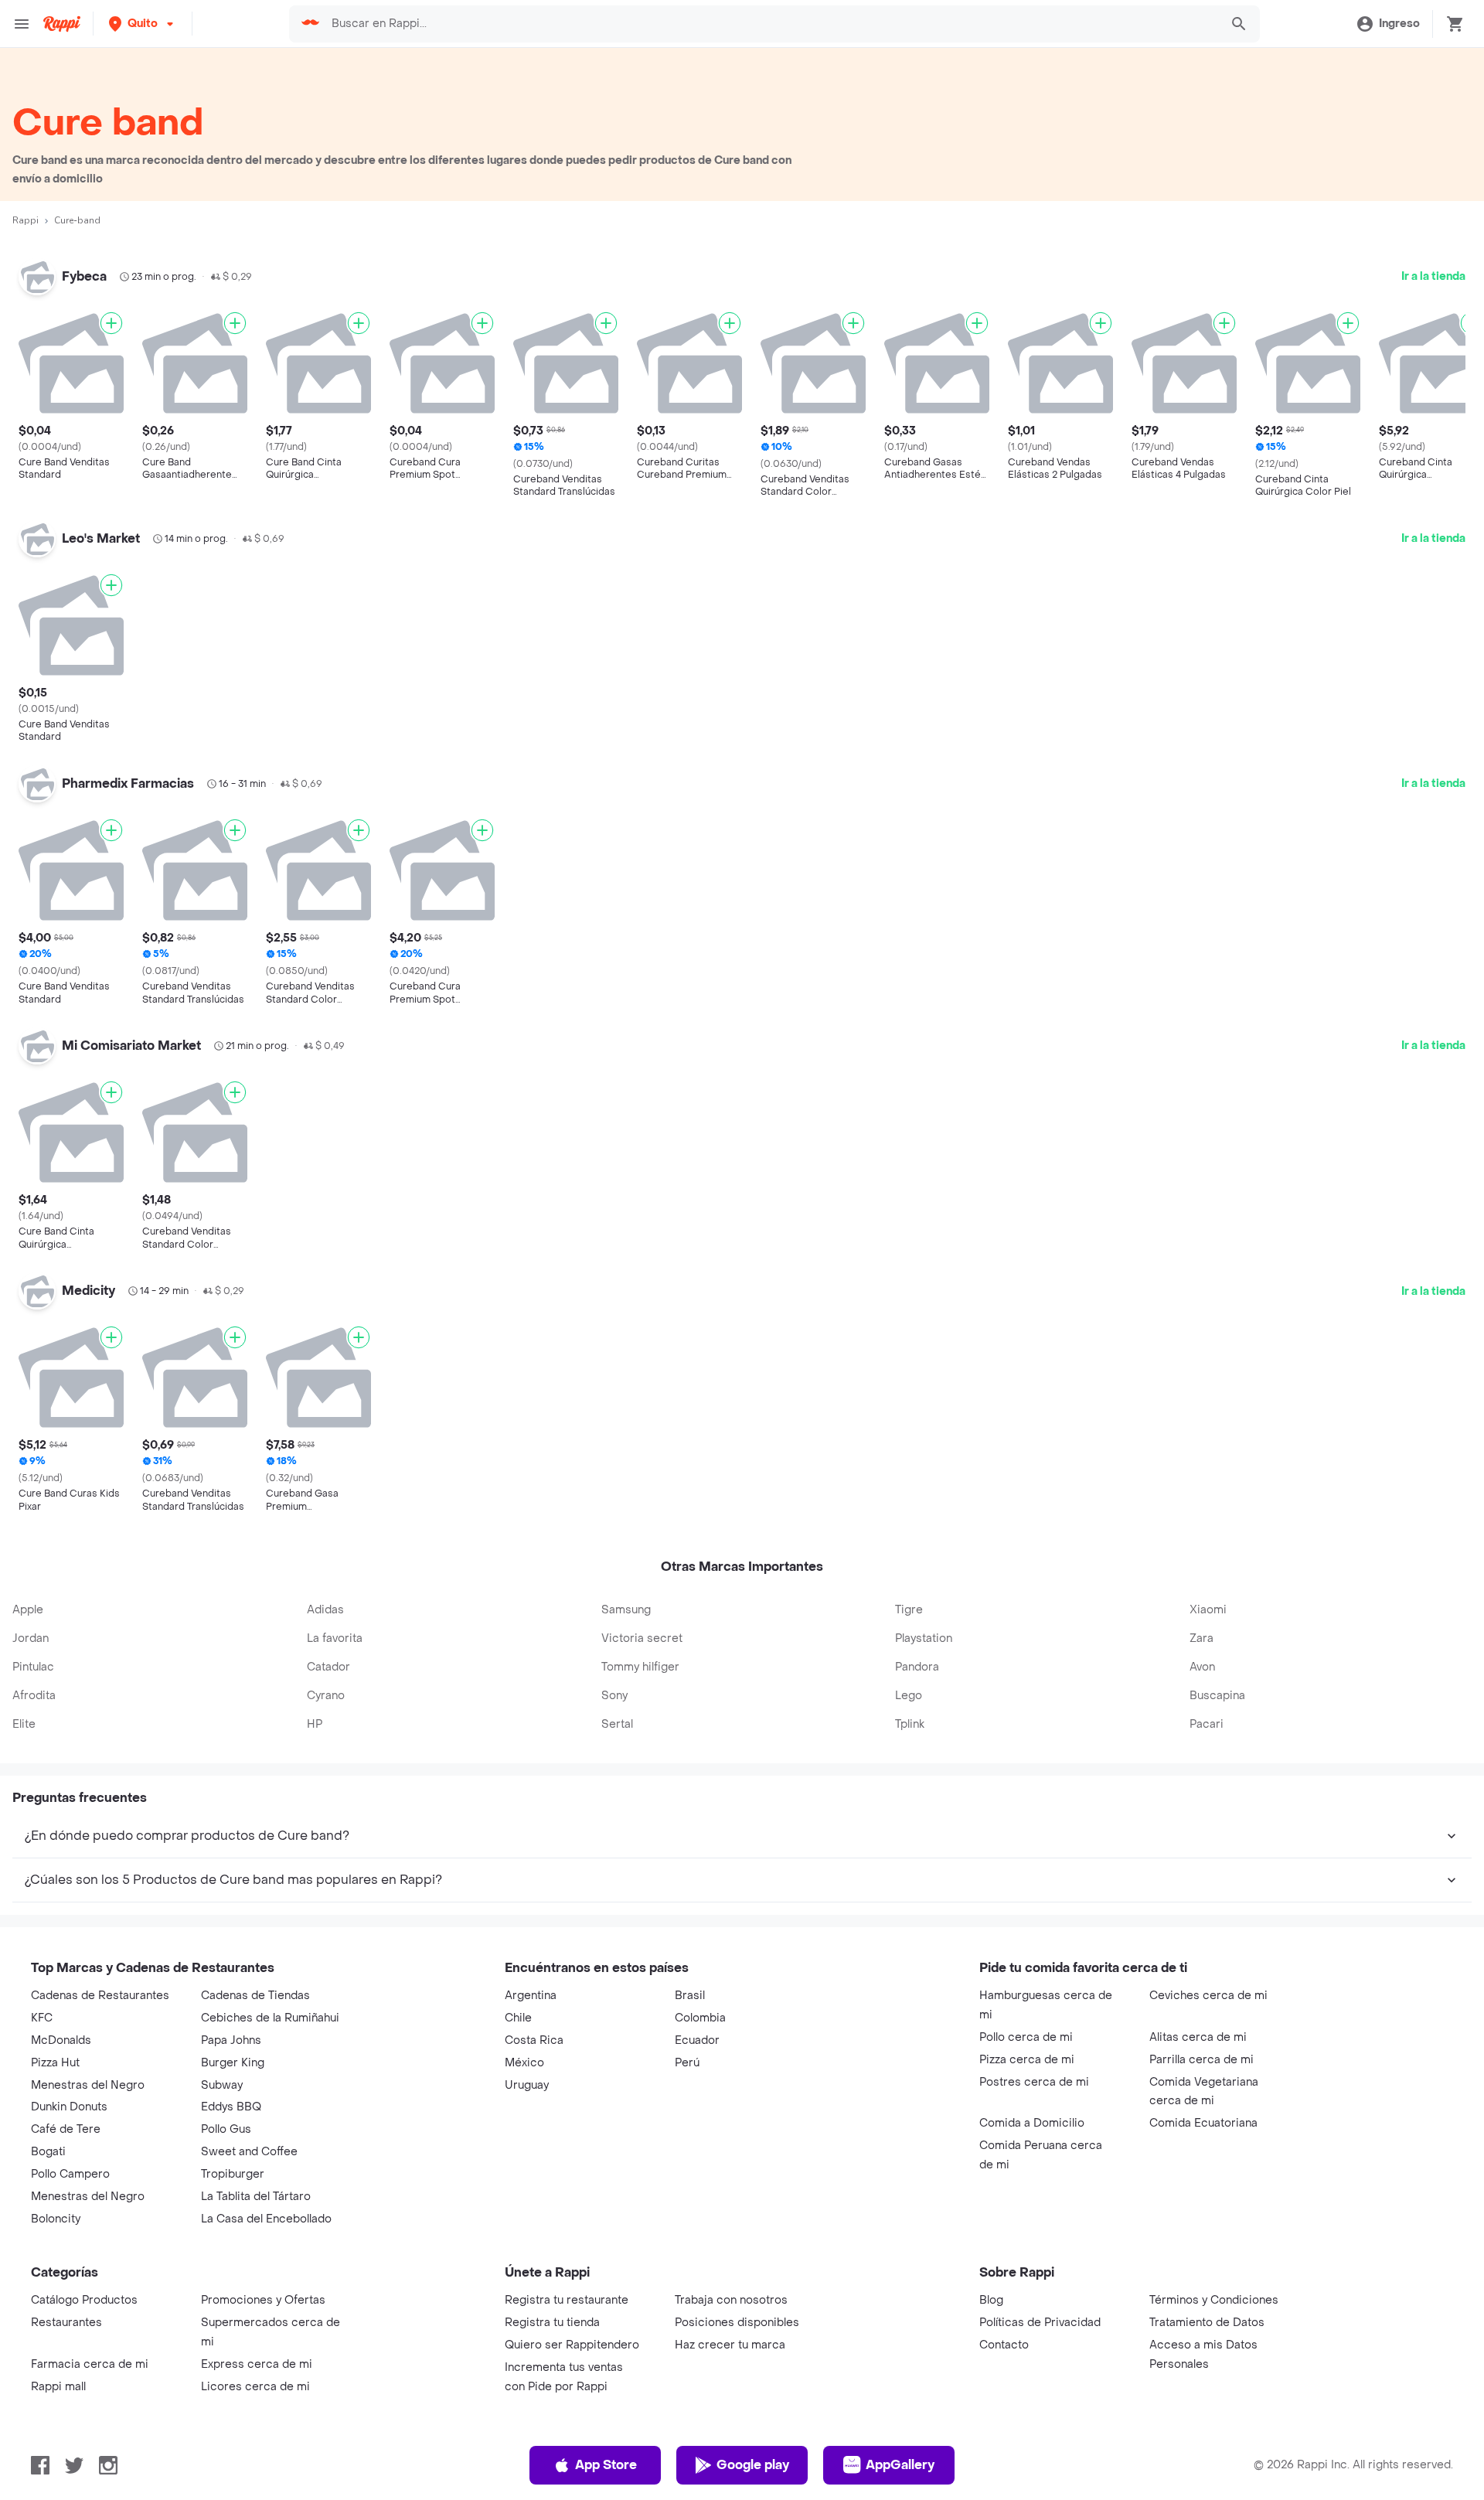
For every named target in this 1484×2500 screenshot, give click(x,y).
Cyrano (326, 1696)
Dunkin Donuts (69, 2107)
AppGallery (900, 2465)
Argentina (531, 1996)
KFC (42, 2018)
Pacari (1207, 1724)
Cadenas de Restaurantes (100, 1996)
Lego (909, 1696)
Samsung (626, 1610)
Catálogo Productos (84, 2300)
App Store (606, 2465)
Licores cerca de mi (255, 2387)
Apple (28, 1610)
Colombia (700, 2018)
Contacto (1004, 2345)
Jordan (31, 1638)
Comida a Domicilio (1032, 2123)
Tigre (909, 1610)
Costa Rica (534, 2040)
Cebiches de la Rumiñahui (270, 2018)
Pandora (917, 1667)
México (524, 2063)
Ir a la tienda (1433, 276)
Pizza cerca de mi (1027, 2060)
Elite (24, 1724)
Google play (753, 2465)
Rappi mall (58, 2387)
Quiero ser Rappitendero (572, 2345)
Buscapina (1217, 1696)
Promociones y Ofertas (263, 2300)
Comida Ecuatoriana (1203, 2123)
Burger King (233, 2063)
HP (315, 1724)
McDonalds (61, 2040)
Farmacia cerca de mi (90, 2364)
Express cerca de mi (257, 2364)
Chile (518, 2018)
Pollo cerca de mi (1026, 2037)
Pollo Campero (70, 2174)
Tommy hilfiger (640, 1667)
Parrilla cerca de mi (1201, 2060)
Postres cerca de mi (1034, 2082)
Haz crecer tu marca (730, 2345)
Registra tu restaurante (567, 2300)
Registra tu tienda (552, 2323)
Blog (991, 2300)
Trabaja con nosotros (731, 2300)
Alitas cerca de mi (1198, 2037)
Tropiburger (233, 2174)
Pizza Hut (55, 2063)
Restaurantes (66, 2323)
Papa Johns (231, 2040)
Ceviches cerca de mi (1208, 1996)
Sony (614, 1696)
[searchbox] (771, 24)
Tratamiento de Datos (1207, 2323)
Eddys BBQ (231, 2107)
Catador (328, 1667)
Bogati (48, 2152)
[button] (143, 24)
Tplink (910, 1724)
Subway (222, 2085)
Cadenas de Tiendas (255, 1996)
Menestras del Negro (88, 2085)
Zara (1201, 1638)
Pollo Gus (226, 2129)
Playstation (924, 1638)
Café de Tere (66, 2129)
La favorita (335, 1638)
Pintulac (33, 1667)
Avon (1202, 1667)
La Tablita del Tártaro (256, 2197)
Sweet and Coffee (249, 2152)
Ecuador (697, 2040)
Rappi (26, 220)
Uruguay (527, 2085)
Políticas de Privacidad (1040, 2323)
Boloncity (56, 2219)
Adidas (325, 1610)
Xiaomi (1208, 1610)
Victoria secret (642, 1638)
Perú (687, 2063)
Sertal (617, 1724)
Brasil (690, 1996)
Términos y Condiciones (1214, 2300)
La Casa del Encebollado (266, 2219)
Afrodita (34, 1696)
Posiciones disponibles (737, 2323)
